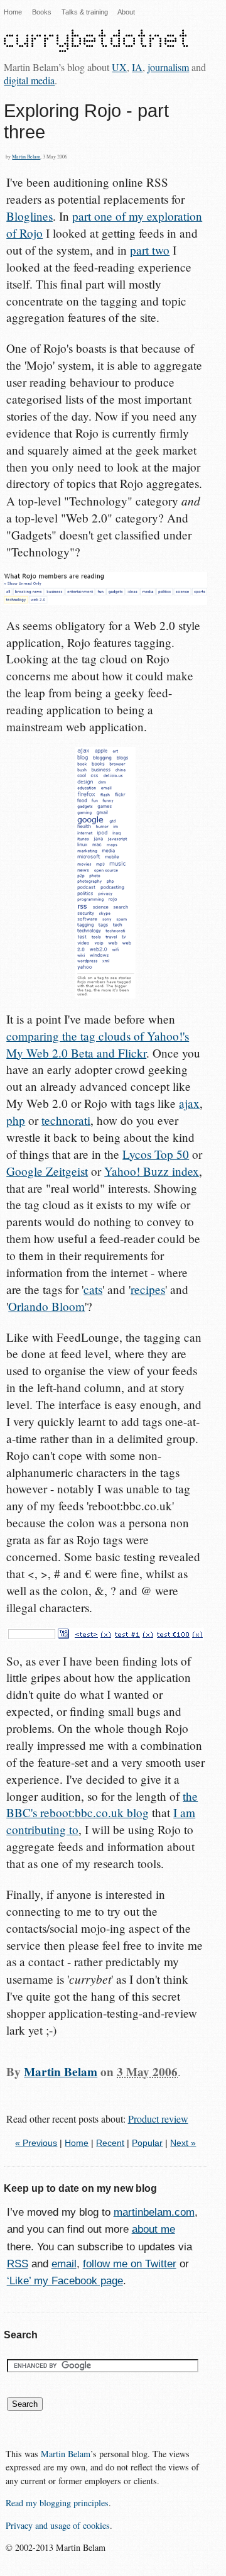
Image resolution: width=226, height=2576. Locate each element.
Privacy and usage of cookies (58, 2525)
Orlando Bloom (46, 1306)
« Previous (36, 2143)
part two (150, 250)
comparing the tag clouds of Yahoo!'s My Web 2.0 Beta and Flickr (98, 1044)
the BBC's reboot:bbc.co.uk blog (102, 1805)
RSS (18, 2264)
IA (137, 67)
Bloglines (30, 216)
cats (93, 1289)
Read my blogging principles (57, 2503)
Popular (147, 2143)
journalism (168, 67)
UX (119, 67)
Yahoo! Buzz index (152, 1171)
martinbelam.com (154, 2212)
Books (42, 12)
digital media (29, 80)
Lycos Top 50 (156, 1154)
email (64, 2264)
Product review (158, 2119)
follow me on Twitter (130, 2264)
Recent (110, 2143)
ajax (189, 1103)
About (126, 12)
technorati (66, 1120)
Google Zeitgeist (47, 1171)
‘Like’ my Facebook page (65, 2281)
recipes (148, 1289)
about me (153, 2229)
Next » (183, 2143)
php (16, 1120)
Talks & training (85, 12)
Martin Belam (26, 157)
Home (13, 12)
